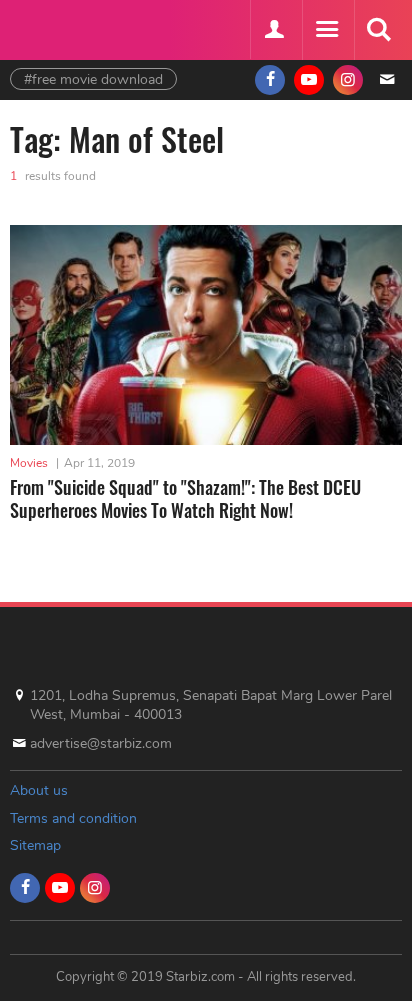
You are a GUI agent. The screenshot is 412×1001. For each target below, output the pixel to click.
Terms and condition (73, 818)
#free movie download (93, 79)
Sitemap (35, 845)
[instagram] (348, 80)
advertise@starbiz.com (101, 743)
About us (39, 790)
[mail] (387, 80)
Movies (29, 463)
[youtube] (309, 80)
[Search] (378, 30)
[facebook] (270, 80)
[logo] (60, 27)
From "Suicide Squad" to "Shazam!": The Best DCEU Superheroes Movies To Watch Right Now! (185, 498)
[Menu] (326, 30)
